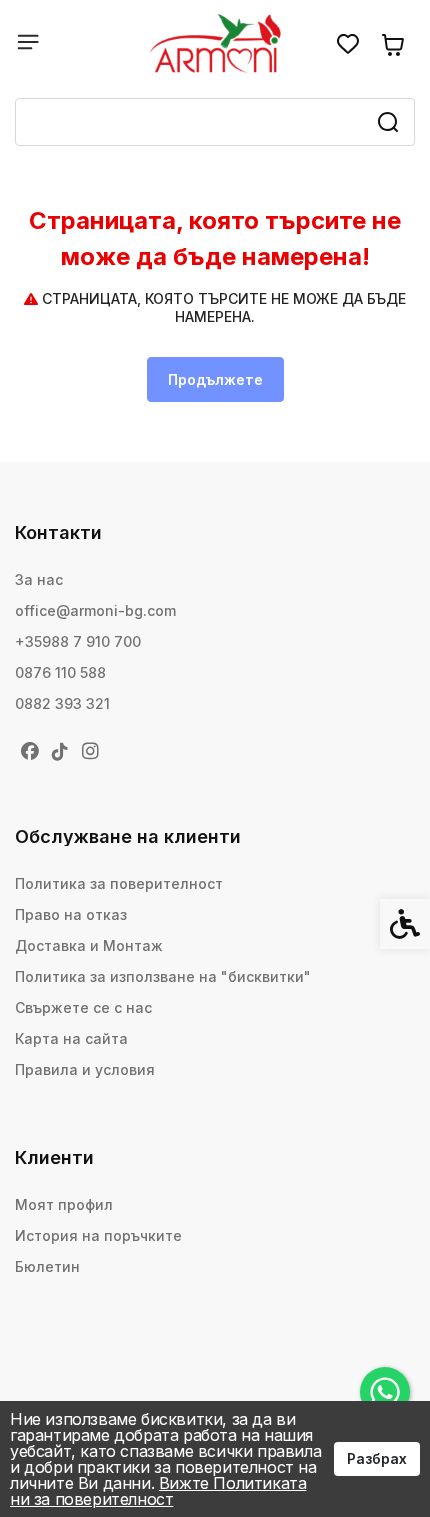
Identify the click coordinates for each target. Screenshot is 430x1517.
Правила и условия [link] (85, 1069)
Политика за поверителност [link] (119, 883)
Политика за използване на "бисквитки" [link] (163, 976)
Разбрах (377, 1458)
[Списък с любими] (347, 44)
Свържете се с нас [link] (83, 1007)
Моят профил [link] (64, 1204)
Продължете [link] (215, 379)
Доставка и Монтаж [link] (89, 945)
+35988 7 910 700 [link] (78, 641)
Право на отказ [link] (71, 914)
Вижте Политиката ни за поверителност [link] (158, 1491)
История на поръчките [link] (98, 1235)
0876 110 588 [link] (60, 672)
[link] (385, 1392)
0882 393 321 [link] (62, 703)
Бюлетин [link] (47, 1266)
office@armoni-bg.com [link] (95, 610)
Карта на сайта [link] (71, 1038)
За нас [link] (39, 579)
